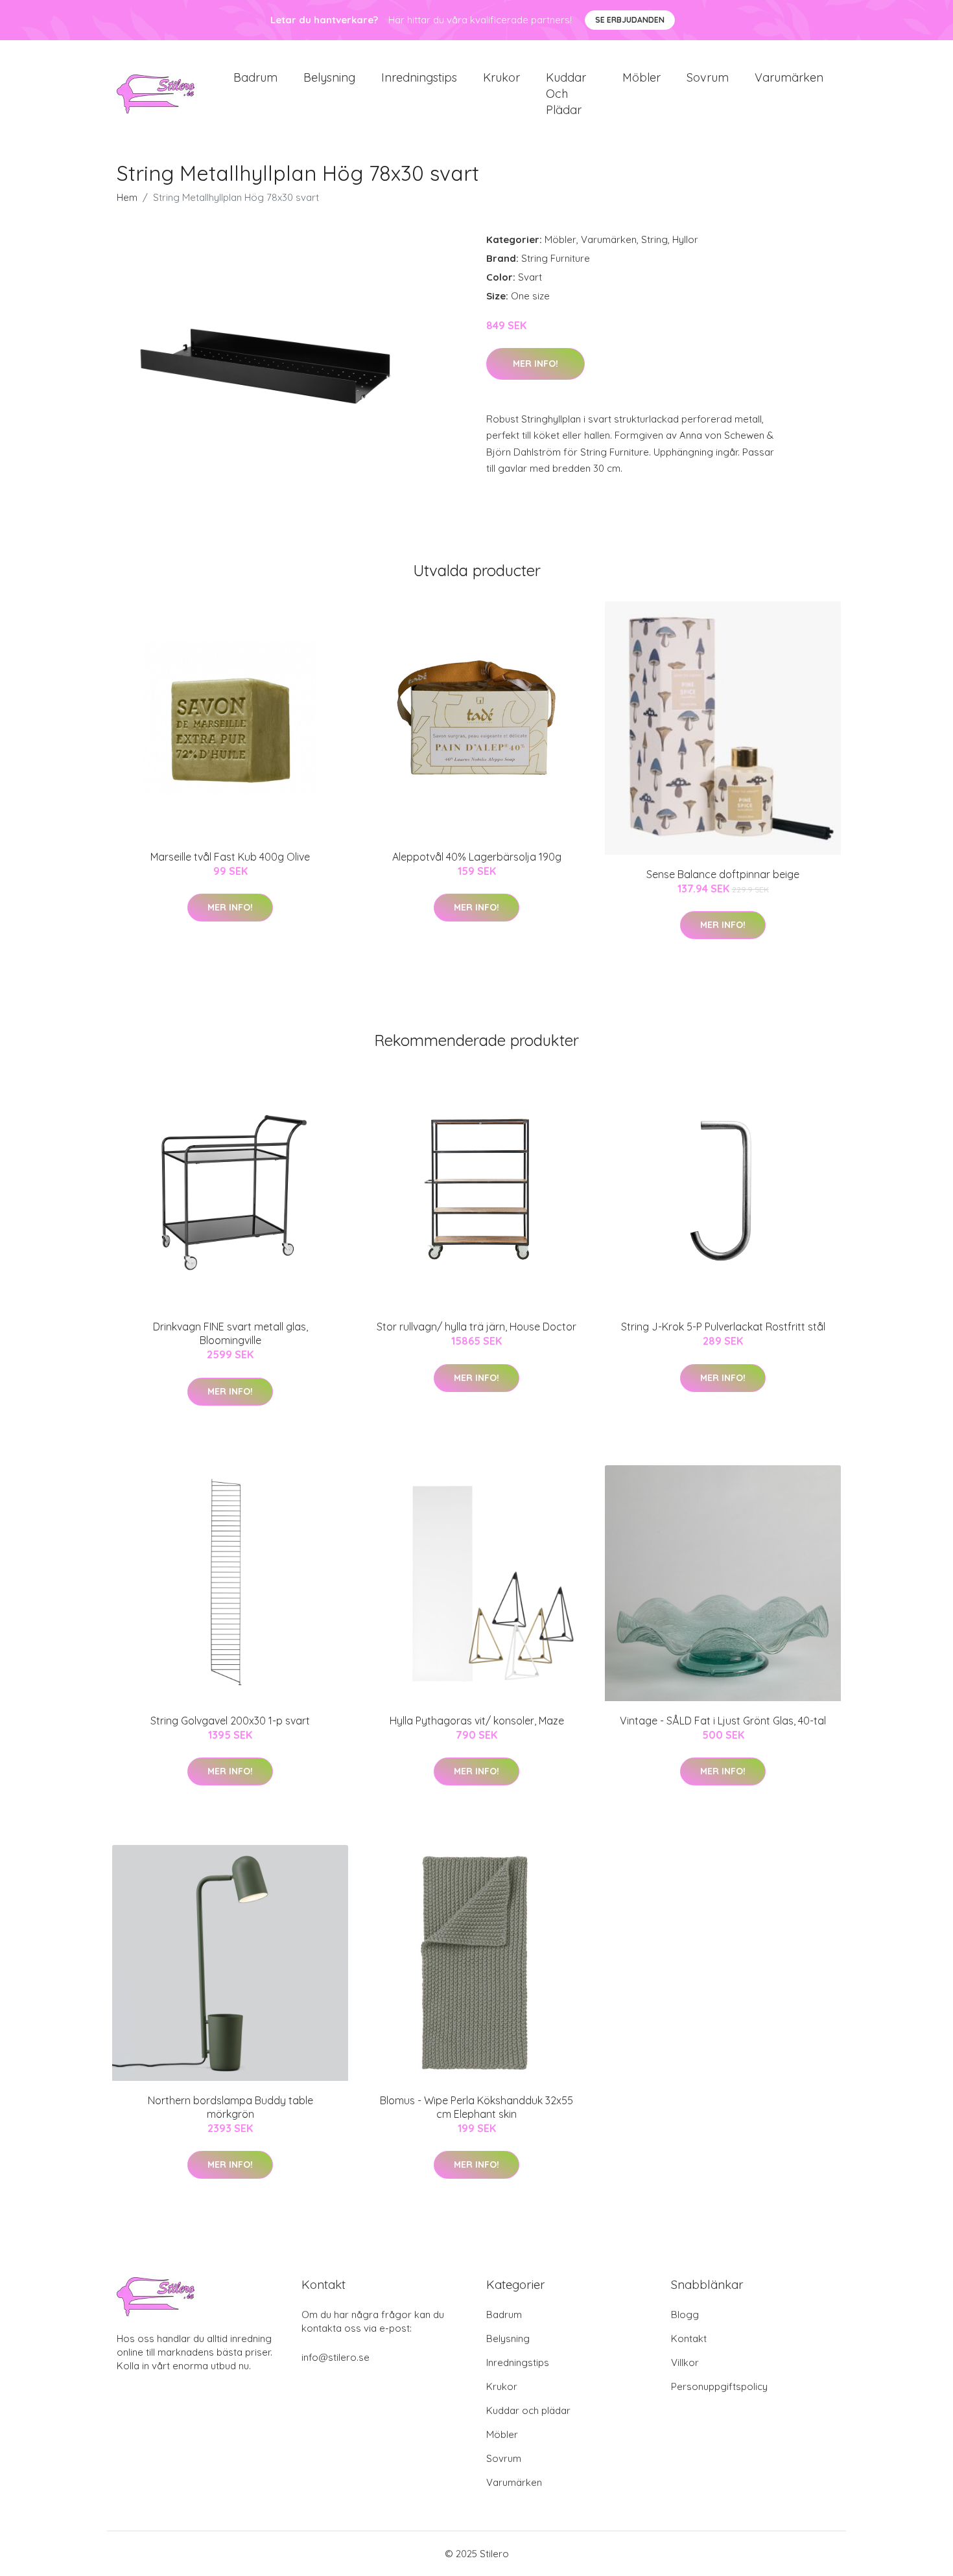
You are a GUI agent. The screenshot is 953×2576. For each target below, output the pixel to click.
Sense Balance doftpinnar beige (723, 874)
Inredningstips (419, 77)
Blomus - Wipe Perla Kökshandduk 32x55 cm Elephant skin (476, 2107)
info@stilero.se (335, 2357)
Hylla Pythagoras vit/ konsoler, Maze (477, 1721)
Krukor (501, 77)
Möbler (641, 77)
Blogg (685, 2315)
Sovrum (708, 77)
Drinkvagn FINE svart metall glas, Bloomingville (230, 1333)
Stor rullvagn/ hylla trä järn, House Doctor (476, 1327)
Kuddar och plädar (566, 94)
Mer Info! (535, 364)
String (654, 239)
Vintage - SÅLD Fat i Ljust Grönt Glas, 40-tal (723, 1721)
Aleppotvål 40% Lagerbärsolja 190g (477, 857)
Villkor (685, 2362)
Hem (127, 197)
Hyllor (685, 239)
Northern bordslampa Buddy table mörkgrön (230, 2107)
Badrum (255, 77)
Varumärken (789, 77)
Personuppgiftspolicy (719, 2386)
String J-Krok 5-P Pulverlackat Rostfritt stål (723, 1327)
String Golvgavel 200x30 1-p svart (230, 1721)
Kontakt (689, 2338)
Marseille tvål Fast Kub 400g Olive (230, 857)
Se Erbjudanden (630, 20)
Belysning (329, 77)
